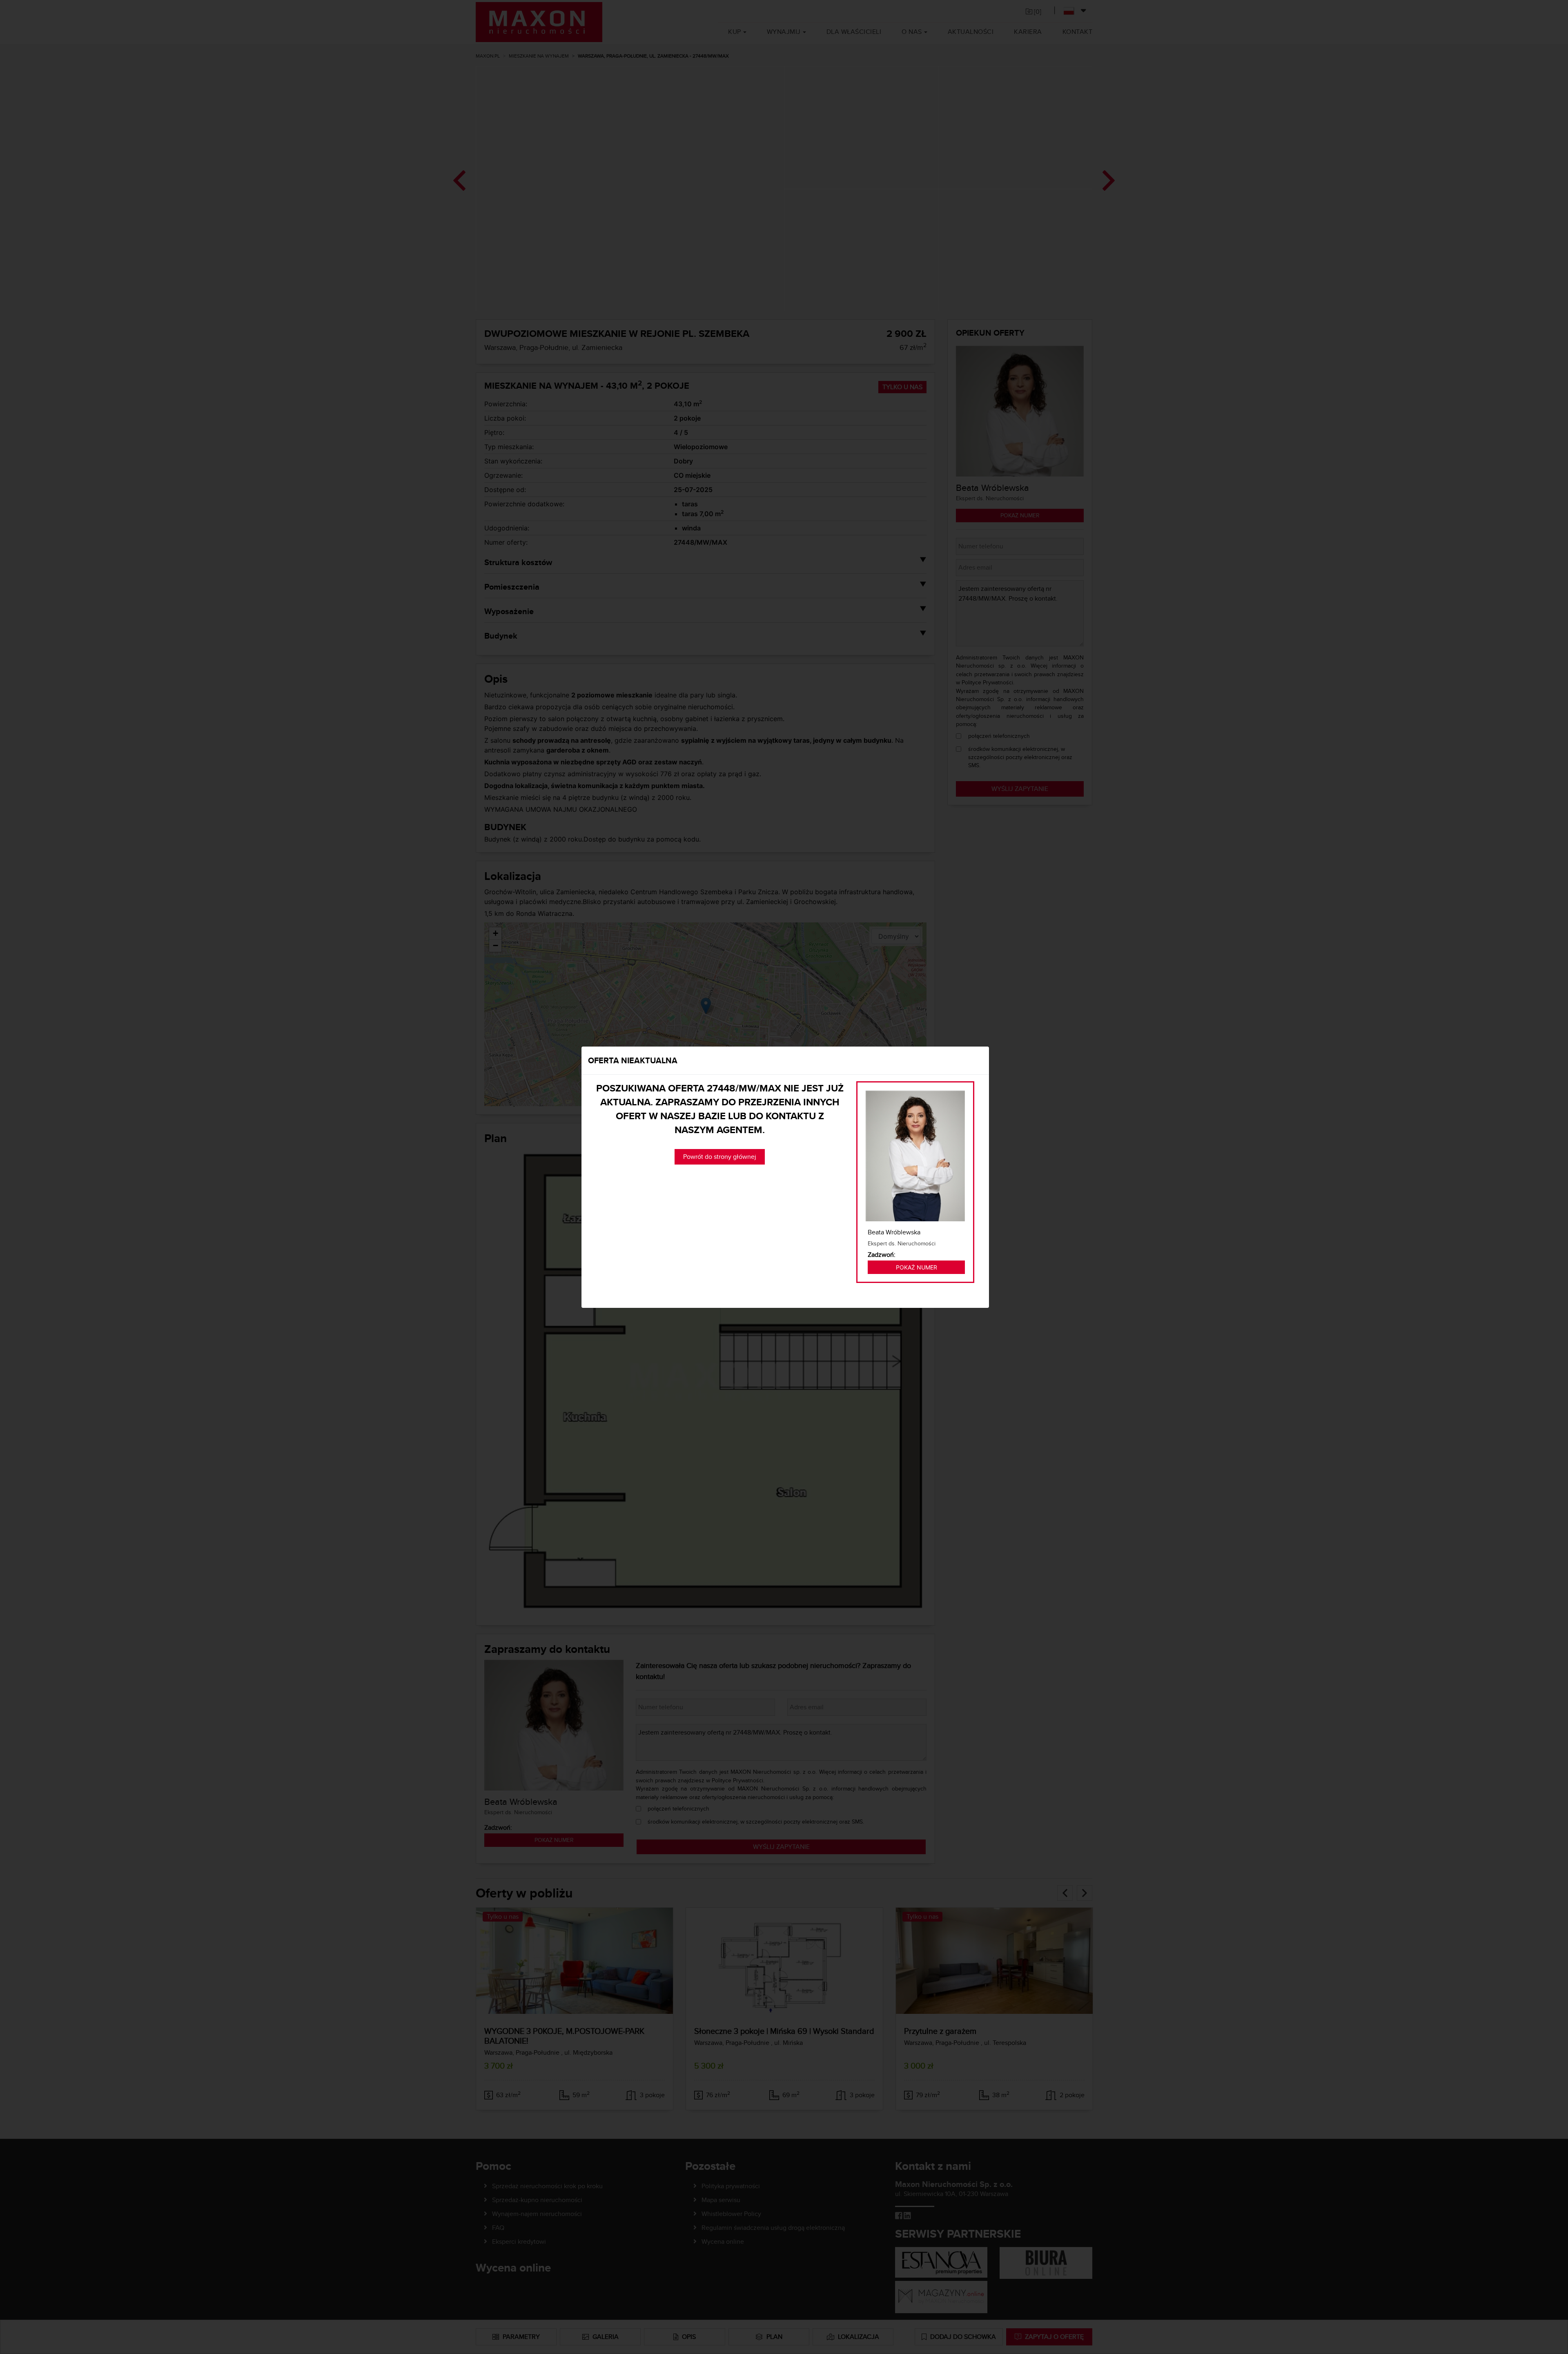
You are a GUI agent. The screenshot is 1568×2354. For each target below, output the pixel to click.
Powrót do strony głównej (720, 1157)
